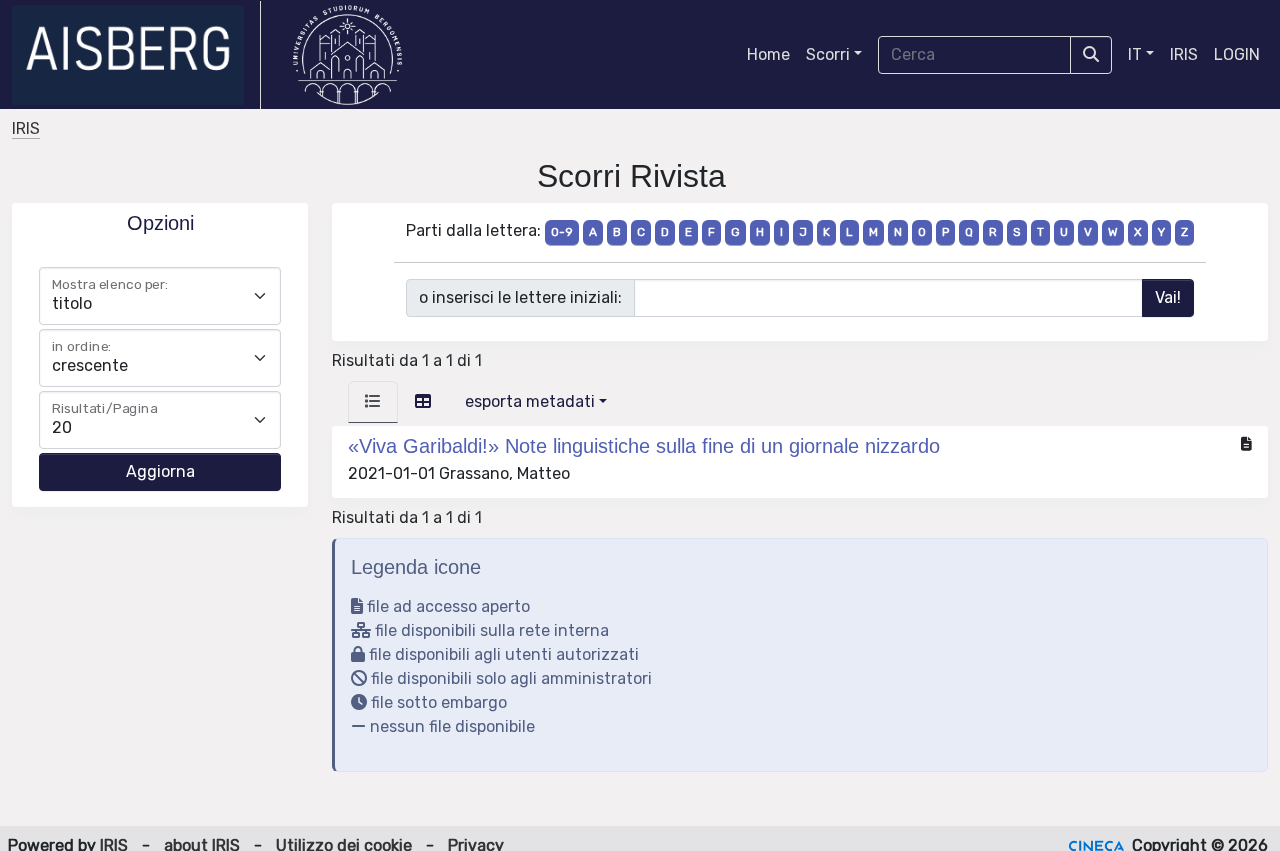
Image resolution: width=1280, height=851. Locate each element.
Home (768, 54)
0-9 (562, 232)
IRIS (1184, 54)
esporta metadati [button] (530, 401)
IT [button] (1135, 54)
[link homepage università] (347, 55)
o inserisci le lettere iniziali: (520, 297)
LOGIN (1237, 54)
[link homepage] (136, 55)
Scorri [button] (828, 54)
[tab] (373, 402)
